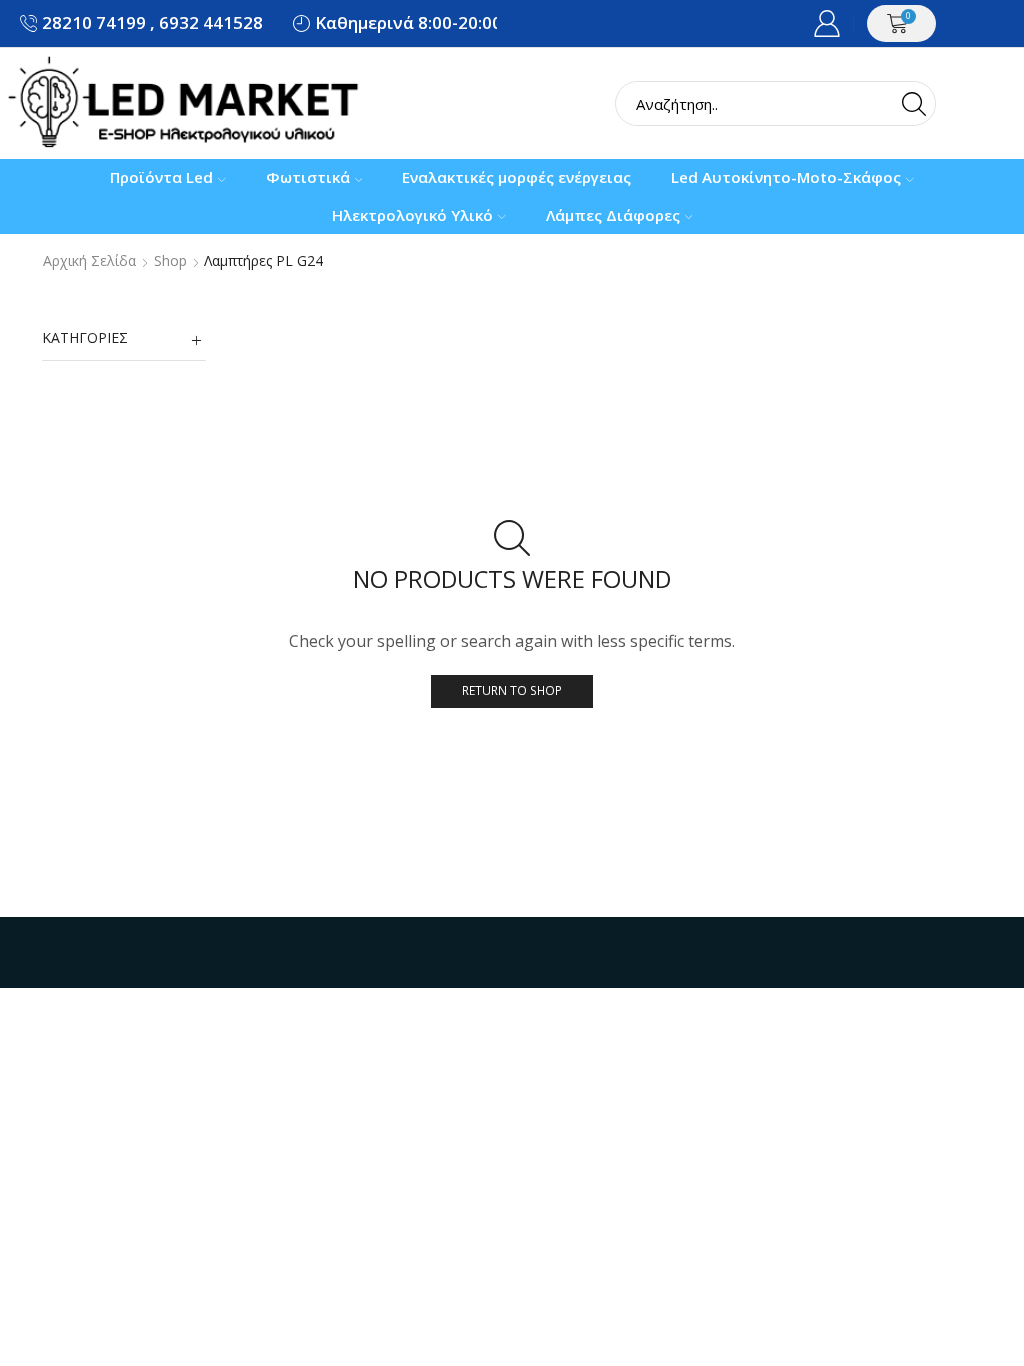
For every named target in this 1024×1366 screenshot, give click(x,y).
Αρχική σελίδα (89, 261)
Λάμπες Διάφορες (613, 215)
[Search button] (913, 103)
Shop (170, 261)
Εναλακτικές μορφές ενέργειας (516, 177)
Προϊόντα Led (161, 177)
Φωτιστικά (308, 177)
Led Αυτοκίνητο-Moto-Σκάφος (786, 177)
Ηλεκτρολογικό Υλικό (412, 215)
